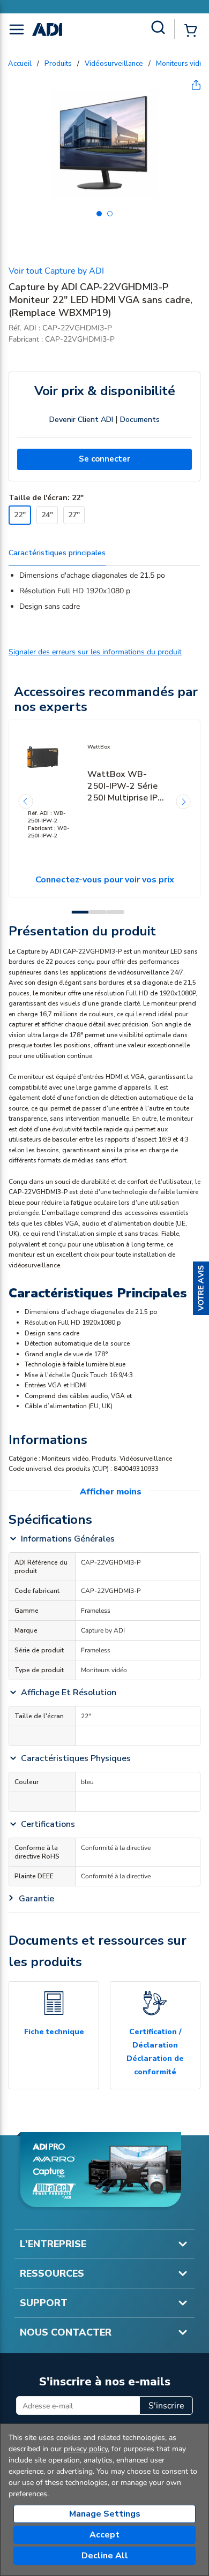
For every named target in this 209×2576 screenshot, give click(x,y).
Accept (104, 2535)
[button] (201, 1288)
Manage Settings (105, 2514)
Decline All (105, 2556)
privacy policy (86, 2449)
